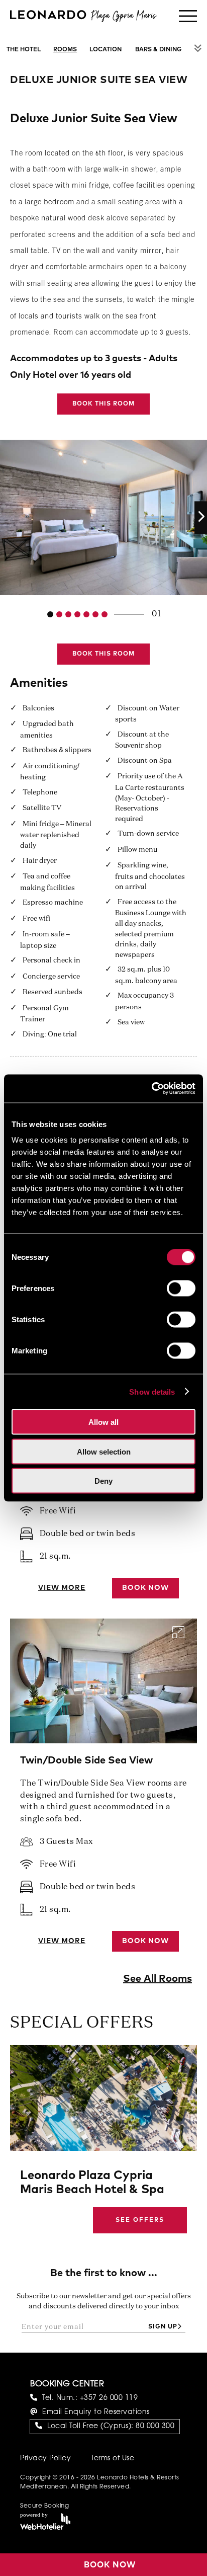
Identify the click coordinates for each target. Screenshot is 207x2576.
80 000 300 (155, 2427)
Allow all (103, 1422)
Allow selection (104, 1451)
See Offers (140, 2220)
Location (106, 50)
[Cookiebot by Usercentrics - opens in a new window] (151, 1089)
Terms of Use (113, 2459)
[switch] (181, 1289)
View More (62, 1588)
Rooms (65, 50)
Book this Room (103, 404)
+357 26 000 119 (109, 2398)
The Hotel (24, 50)
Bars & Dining (159, 50)
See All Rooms (158, 1979)
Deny (103, 1481)
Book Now (145, 1588)
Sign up (163, 2327)
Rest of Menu (198, 48)
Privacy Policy (45, 2459)
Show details (152, 1391)
